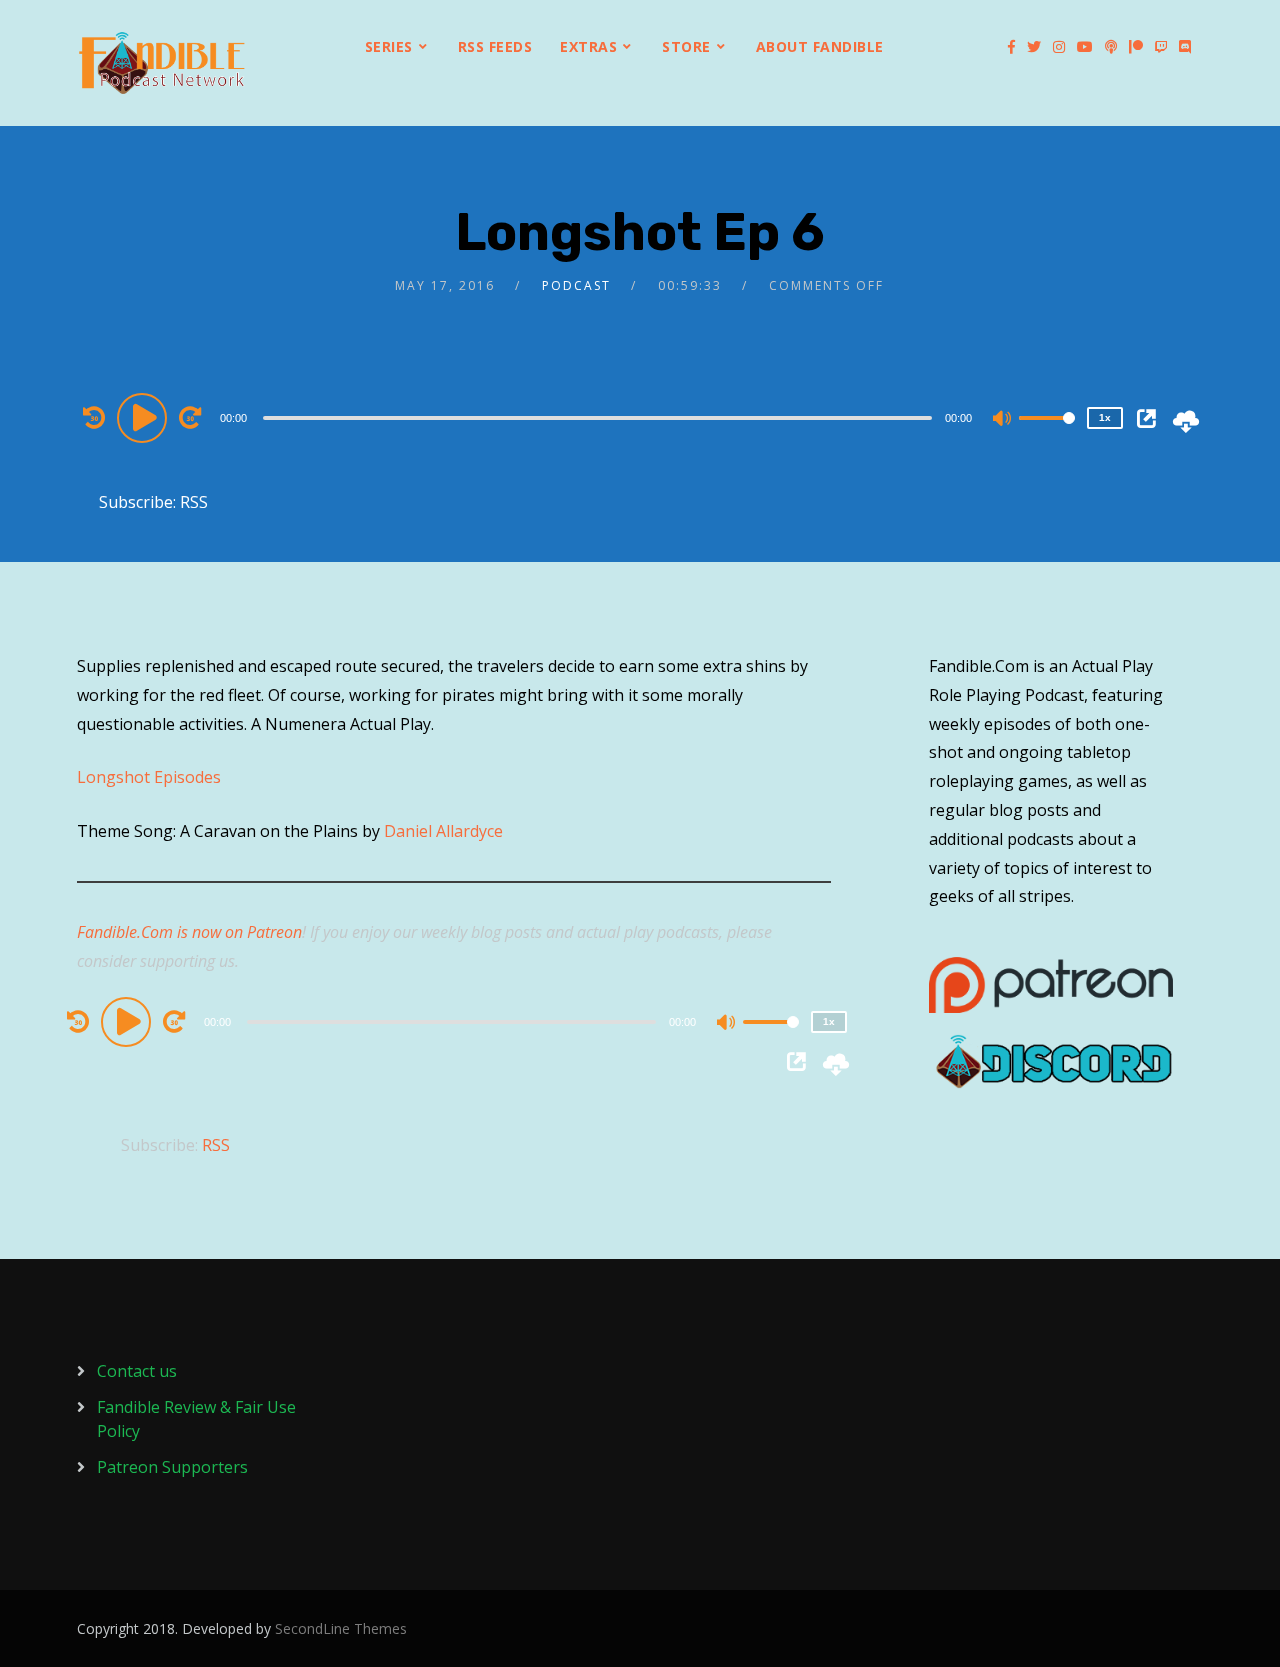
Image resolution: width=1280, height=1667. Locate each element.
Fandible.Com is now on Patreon (189, 932)
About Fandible (820, 46)
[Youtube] (1085, 47)
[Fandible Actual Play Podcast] (162, 63)
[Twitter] (1034, 47)
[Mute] (1003, 420)
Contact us (137, 1371)
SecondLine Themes (341, 1628)
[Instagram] (1059, 47)
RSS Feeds (495, 46)
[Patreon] (1136, 47)
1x (1105, 417)
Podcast (576, 285)
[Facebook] (1011, 47)
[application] (600, 417)
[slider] (1047, 434)
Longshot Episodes (149, 777)
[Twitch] (1161, 47)
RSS (194, 502)
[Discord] (1185, 47)
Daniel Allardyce (443, 831)
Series (389, 46)
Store (686, 46)
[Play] (145, 417)
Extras (588, 46)
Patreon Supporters (172, 1467)
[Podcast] (1111, 47)
